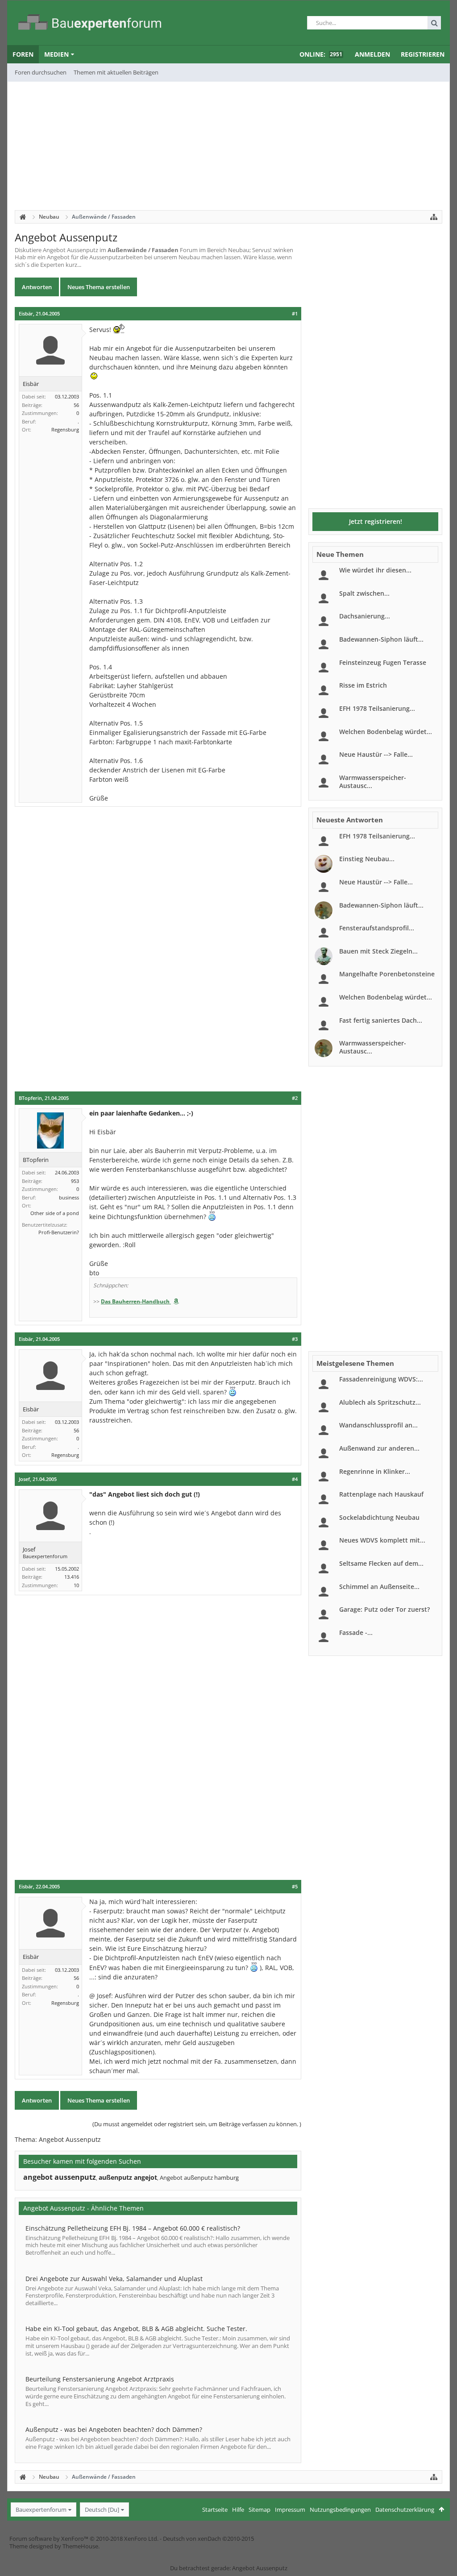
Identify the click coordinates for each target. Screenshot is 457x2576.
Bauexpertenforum (41, 2510)
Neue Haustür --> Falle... (376, 754)
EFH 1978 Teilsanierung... (377, 708)
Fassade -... (356, 1632)
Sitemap (260, 2510)
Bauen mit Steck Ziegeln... (378, 951)
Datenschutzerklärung (405, 2510)
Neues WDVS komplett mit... (382, 1540)
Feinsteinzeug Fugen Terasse (383, 662)
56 (76, 405)
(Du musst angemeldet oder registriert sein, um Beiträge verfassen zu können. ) (197, 2124)
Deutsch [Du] (102, 2510)
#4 (295, 1479)
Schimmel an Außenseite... (379, 1587)
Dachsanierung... (365, 616)
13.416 (72, 1577)
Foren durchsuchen (41, 72)
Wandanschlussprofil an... (378, 1425)
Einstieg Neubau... (367, 859)
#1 (295, 314)
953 (75, 1181)
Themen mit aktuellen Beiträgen (116, 72)
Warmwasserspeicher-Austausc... (373, 782)
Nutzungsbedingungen (340, 2510)
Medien (56, 54)
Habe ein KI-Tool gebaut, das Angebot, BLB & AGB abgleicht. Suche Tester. (136, 2329)
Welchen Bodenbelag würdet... (386, 732)
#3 (295, 1339)
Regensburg (65, 429)
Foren (23, 54)
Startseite (215, 2510)
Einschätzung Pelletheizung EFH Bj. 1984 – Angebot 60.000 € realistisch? (133, 2228)
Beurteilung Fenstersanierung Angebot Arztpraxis (100, 2379)
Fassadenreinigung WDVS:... (381, 1379)
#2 (295, 1098)
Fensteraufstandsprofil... (377, 928)
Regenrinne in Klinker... (375, 1471)
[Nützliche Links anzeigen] (434, 217)
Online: (321, 54)
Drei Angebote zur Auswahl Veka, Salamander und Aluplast (114, 2279)
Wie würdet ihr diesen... (375, 570)
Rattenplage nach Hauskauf (381, 1494)
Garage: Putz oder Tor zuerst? (384, 1609)
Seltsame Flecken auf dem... (381, 1563)
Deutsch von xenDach (208, 2539)
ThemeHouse (80, 2546)
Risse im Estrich (363, 685)
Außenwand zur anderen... (379, 1448)
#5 (295, 1887)
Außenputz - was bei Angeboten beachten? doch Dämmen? (114, 2429)
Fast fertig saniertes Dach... (381, 1020)
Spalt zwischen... (364, 593)
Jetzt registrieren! (376, 521)
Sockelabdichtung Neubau (379, 1517)
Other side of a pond (55, 1213)
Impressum (290, 2510)
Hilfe (238, 2510)
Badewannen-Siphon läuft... (381, 639)
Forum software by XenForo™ (84, 2539)
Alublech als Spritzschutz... (380, 1402)
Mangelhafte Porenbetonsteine (387, 974)
